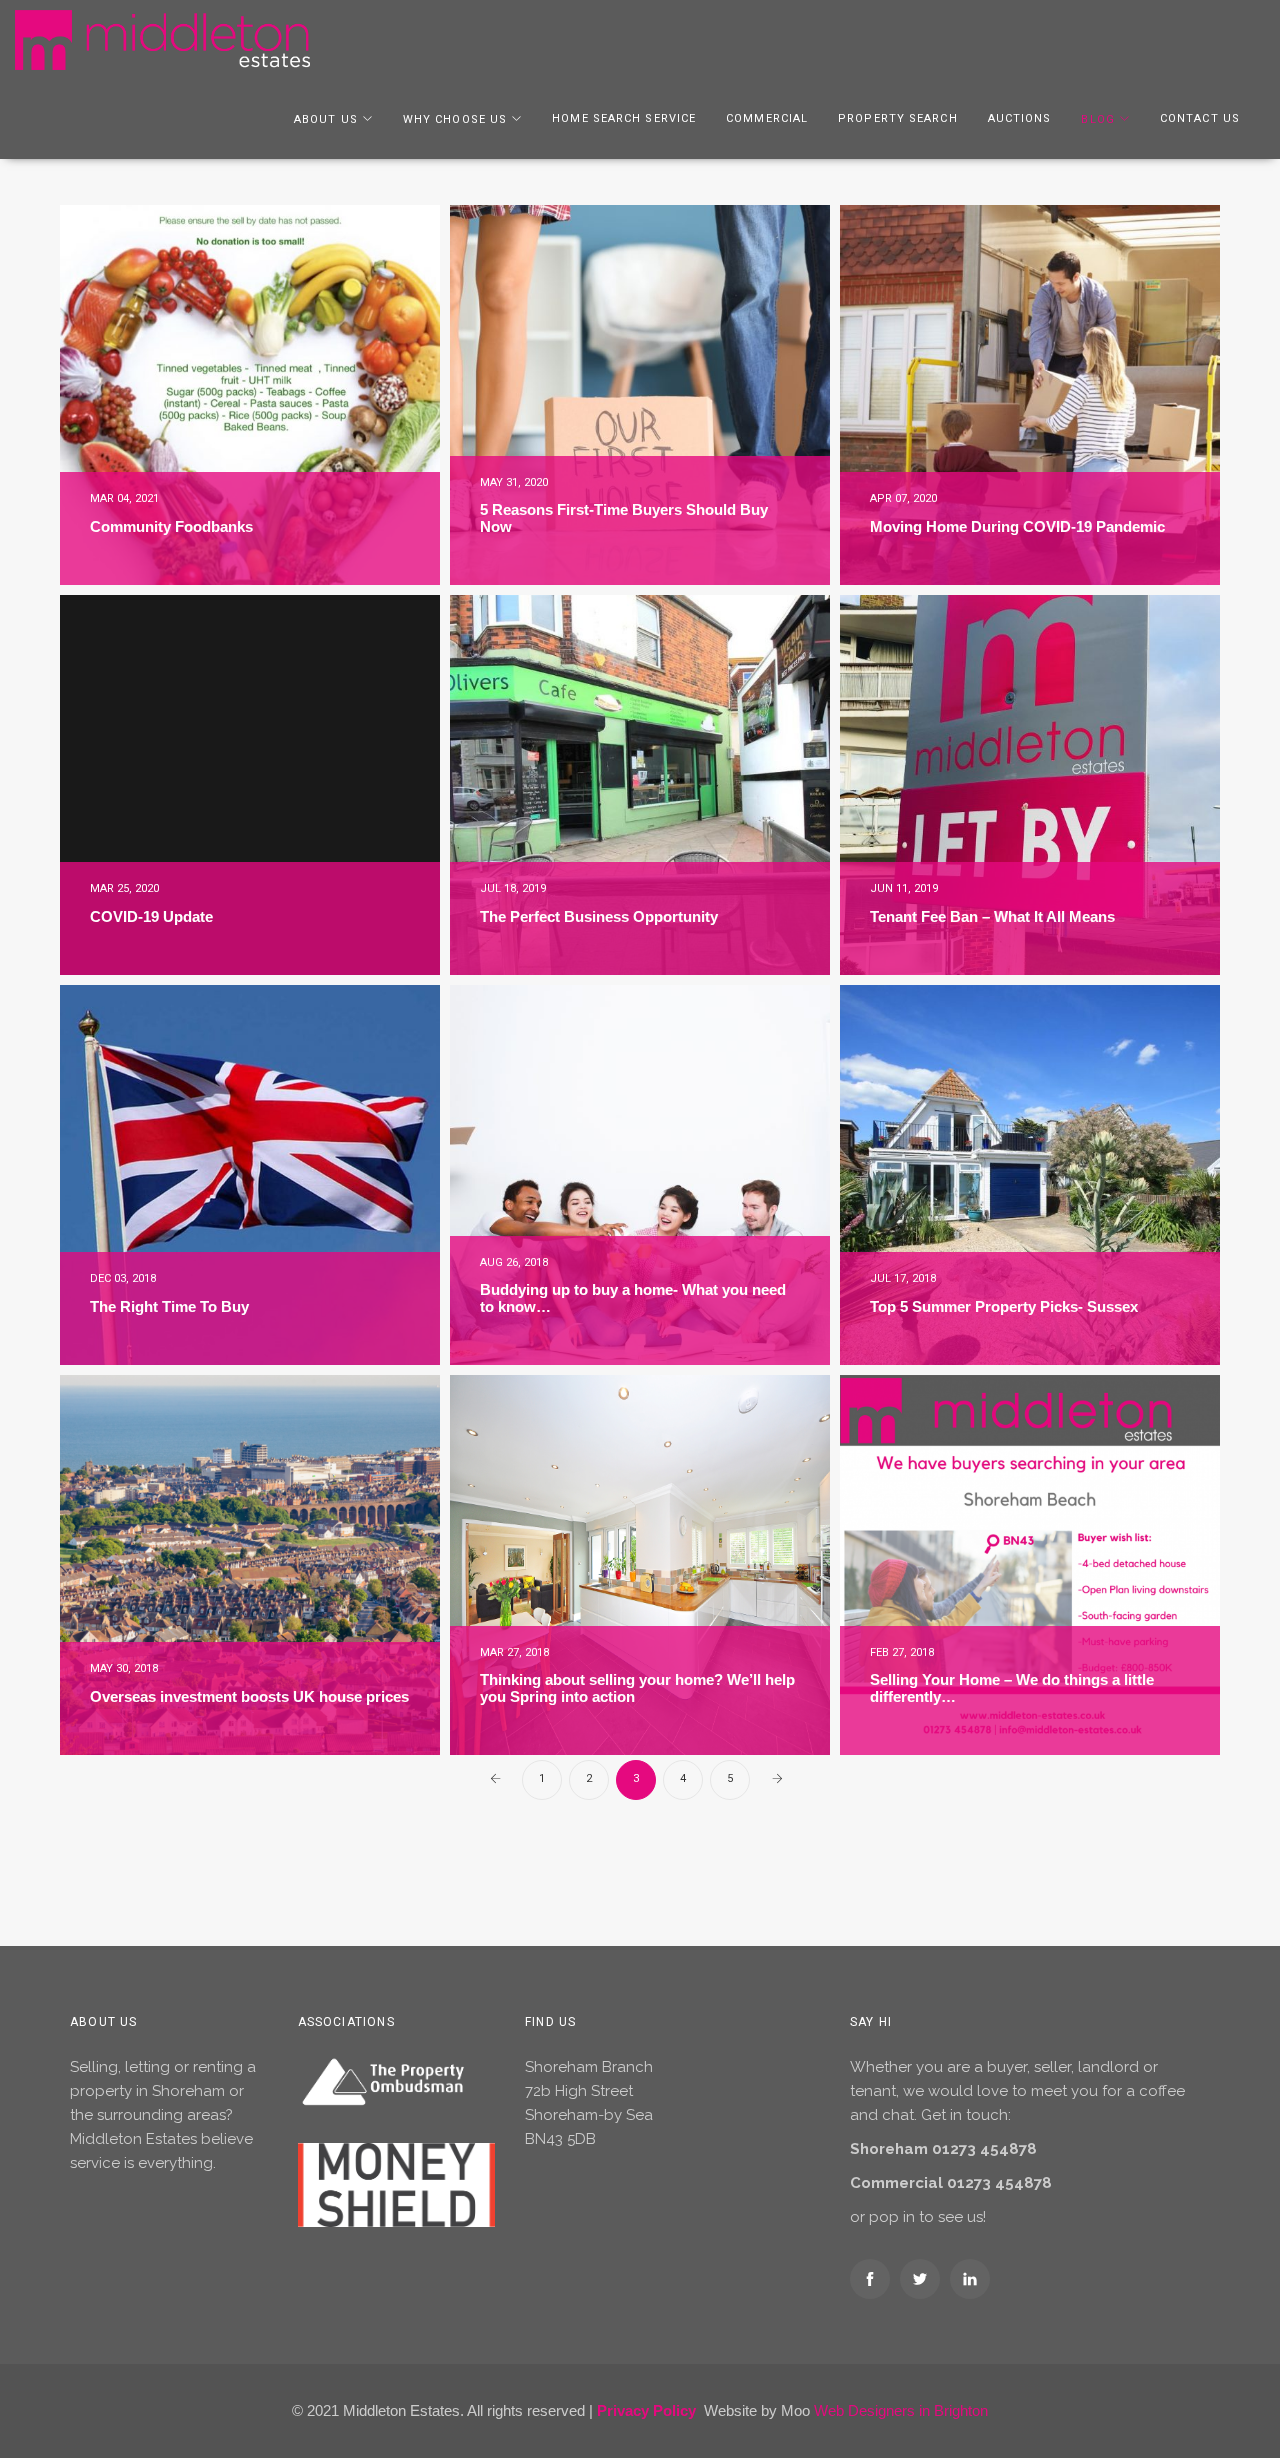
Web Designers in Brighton (901, 2410)
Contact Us (1200, 118)
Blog (1097, 119)
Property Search (898, 118)
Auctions (1020, 118)
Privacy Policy (646, 2410)
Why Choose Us (455, 119)
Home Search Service (624, 118)
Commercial (767, 118)
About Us (326, 119)
